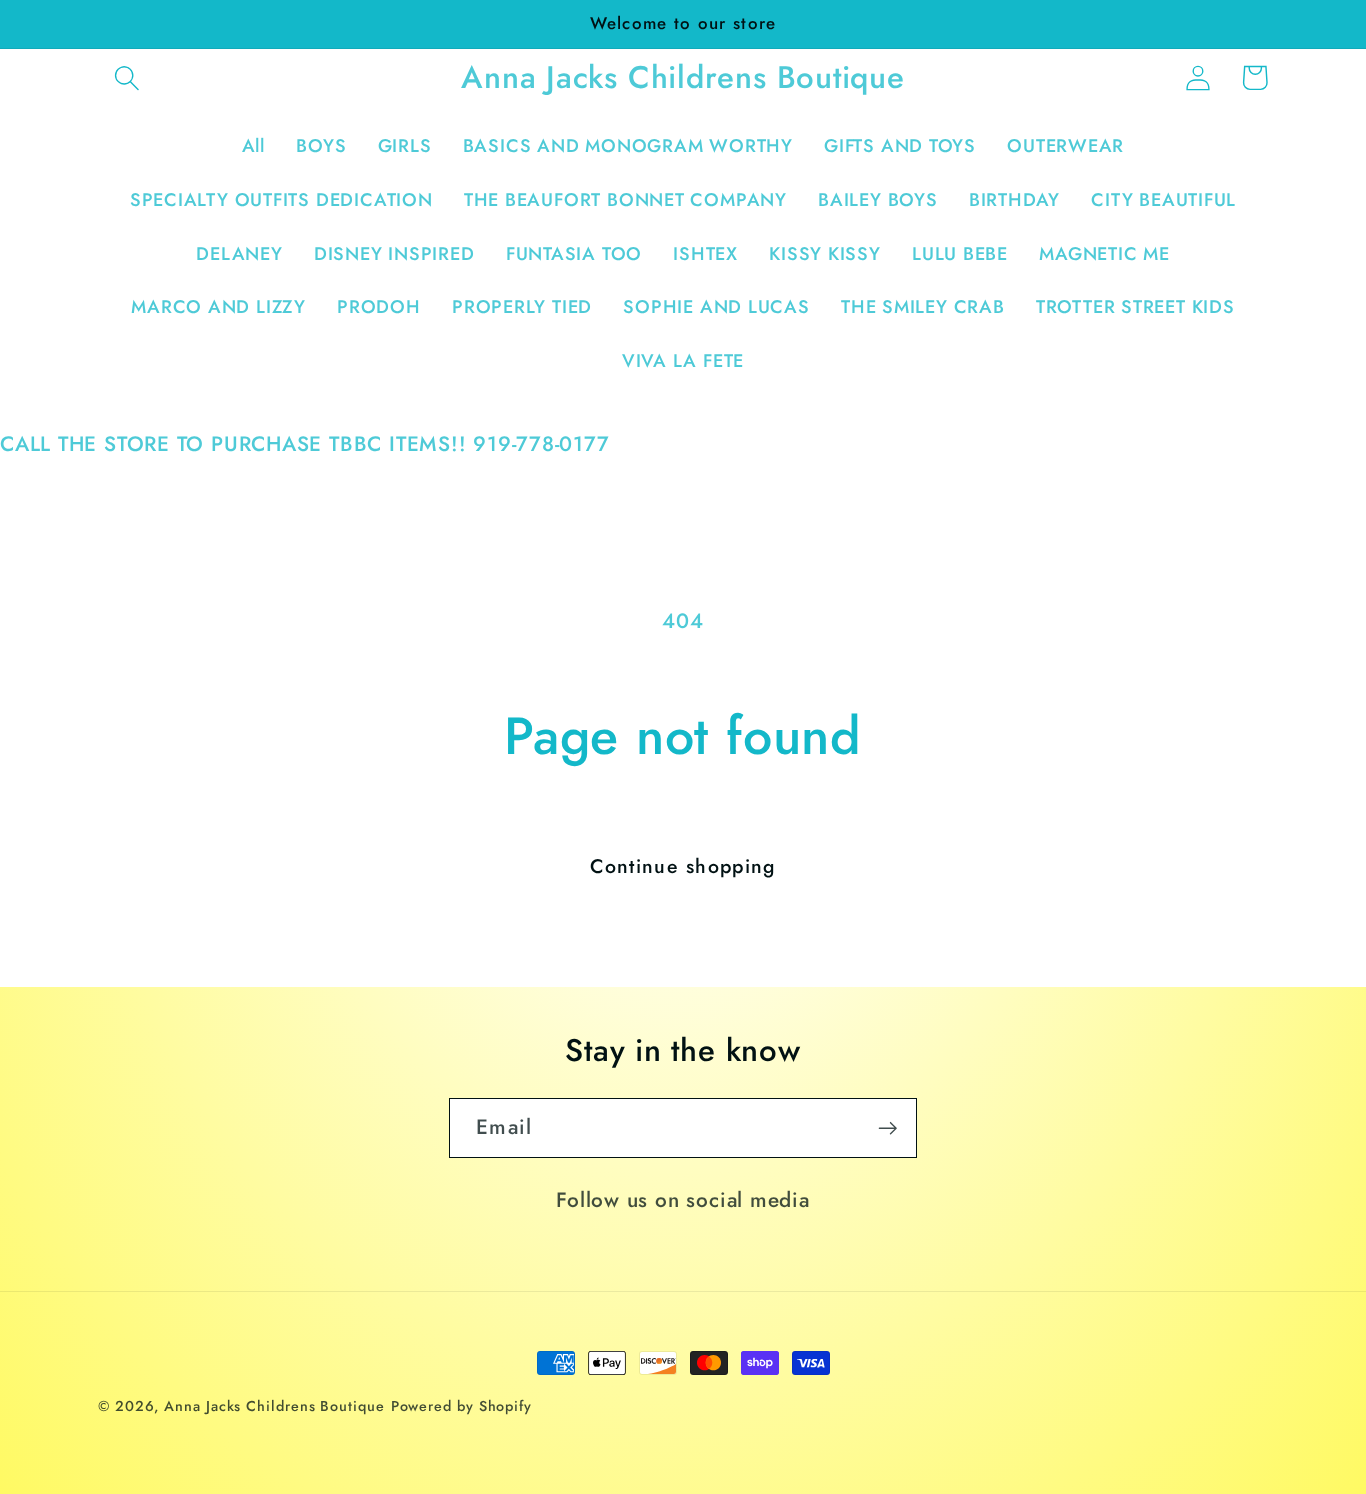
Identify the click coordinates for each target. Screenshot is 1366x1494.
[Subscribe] (887, 1128)
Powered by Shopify (461, 1406)
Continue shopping (682, 866)
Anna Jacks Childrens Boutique (274, 1406)
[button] (126, 77)
